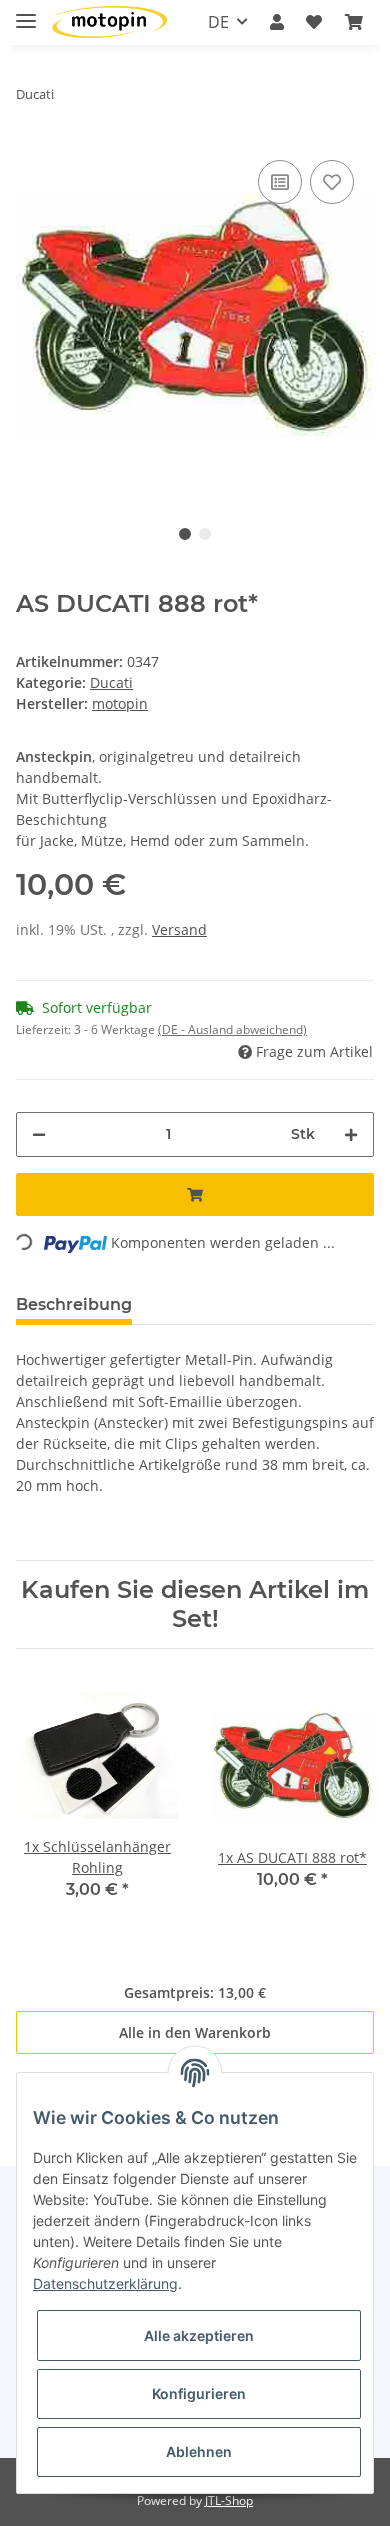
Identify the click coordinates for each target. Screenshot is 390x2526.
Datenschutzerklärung (105, 2283)
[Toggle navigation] (26, 12)
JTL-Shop (229, 2500)
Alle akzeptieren (199, 2335)
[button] (277, 22)
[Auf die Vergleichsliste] (280, 182)
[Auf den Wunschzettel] (332, 182)
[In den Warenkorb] (195, 1194)
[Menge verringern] (39, 1134)
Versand (179, 929)
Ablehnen (199, 2451)
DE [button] (218, 22)
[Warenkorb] (354, 22)
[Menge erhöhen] (351, 1134)
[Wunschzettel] (314, 22)
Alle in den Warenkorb (195, 2032)
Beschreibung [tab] (74, 1304)
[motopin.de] (109, 22)
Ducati (111, 682)
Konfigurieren (199, 2393)
